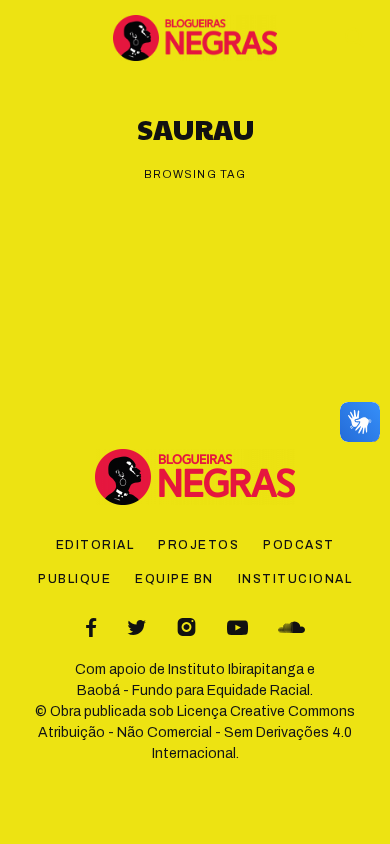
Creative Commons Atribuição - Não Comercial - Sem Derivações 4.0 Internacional (196, 732)
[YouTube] (237, 627)
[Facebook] (91, 627)
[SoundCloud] (291, 627)
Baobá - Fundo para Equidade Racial (193, 690)
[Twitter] (136, 627)
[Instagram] (186, 627)
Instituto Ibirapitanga (236, 669)
